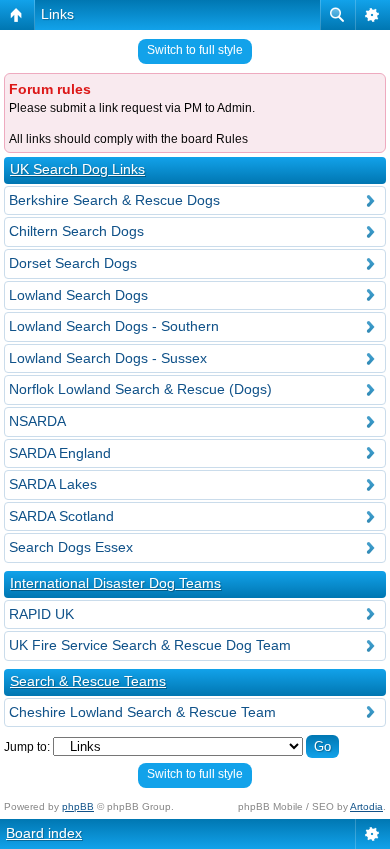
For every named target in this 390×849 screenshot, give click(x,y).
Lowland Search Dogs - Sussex (108, 358)
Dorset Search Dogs (73, 263)
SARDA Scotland (61, 516)
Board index (44, 833)
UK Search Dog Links (77, 169)
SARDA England (60, 453)
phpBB (78, 806)
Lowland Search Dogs (78, 295)
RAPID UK (41, 614)
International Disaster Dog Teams (115, 583)
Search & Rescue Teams (88, 681)
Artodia (366, 806)
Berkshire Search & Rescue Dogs (114, 200)
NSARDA (37, 421)
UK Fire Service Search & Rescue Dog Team (150, 645)
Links (57, 14)
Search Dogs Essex (71, 547)
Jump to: (27, 747)
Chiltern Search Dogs (76, 231)
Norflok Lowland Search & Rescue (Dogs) (140, 389)
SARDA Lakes (53, 484)
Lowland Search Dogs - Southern (114, 326)
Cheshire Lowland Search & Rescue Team (142, 712)
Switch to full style (195, 50)
